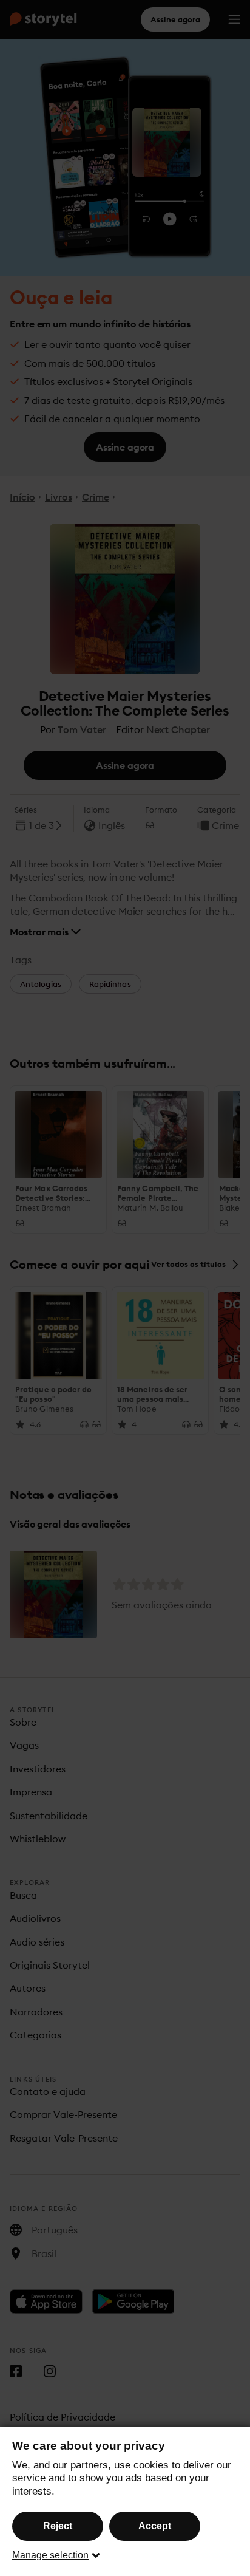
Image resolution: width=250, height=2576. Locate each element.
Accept (155, 2526)
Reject (58, 2526)
